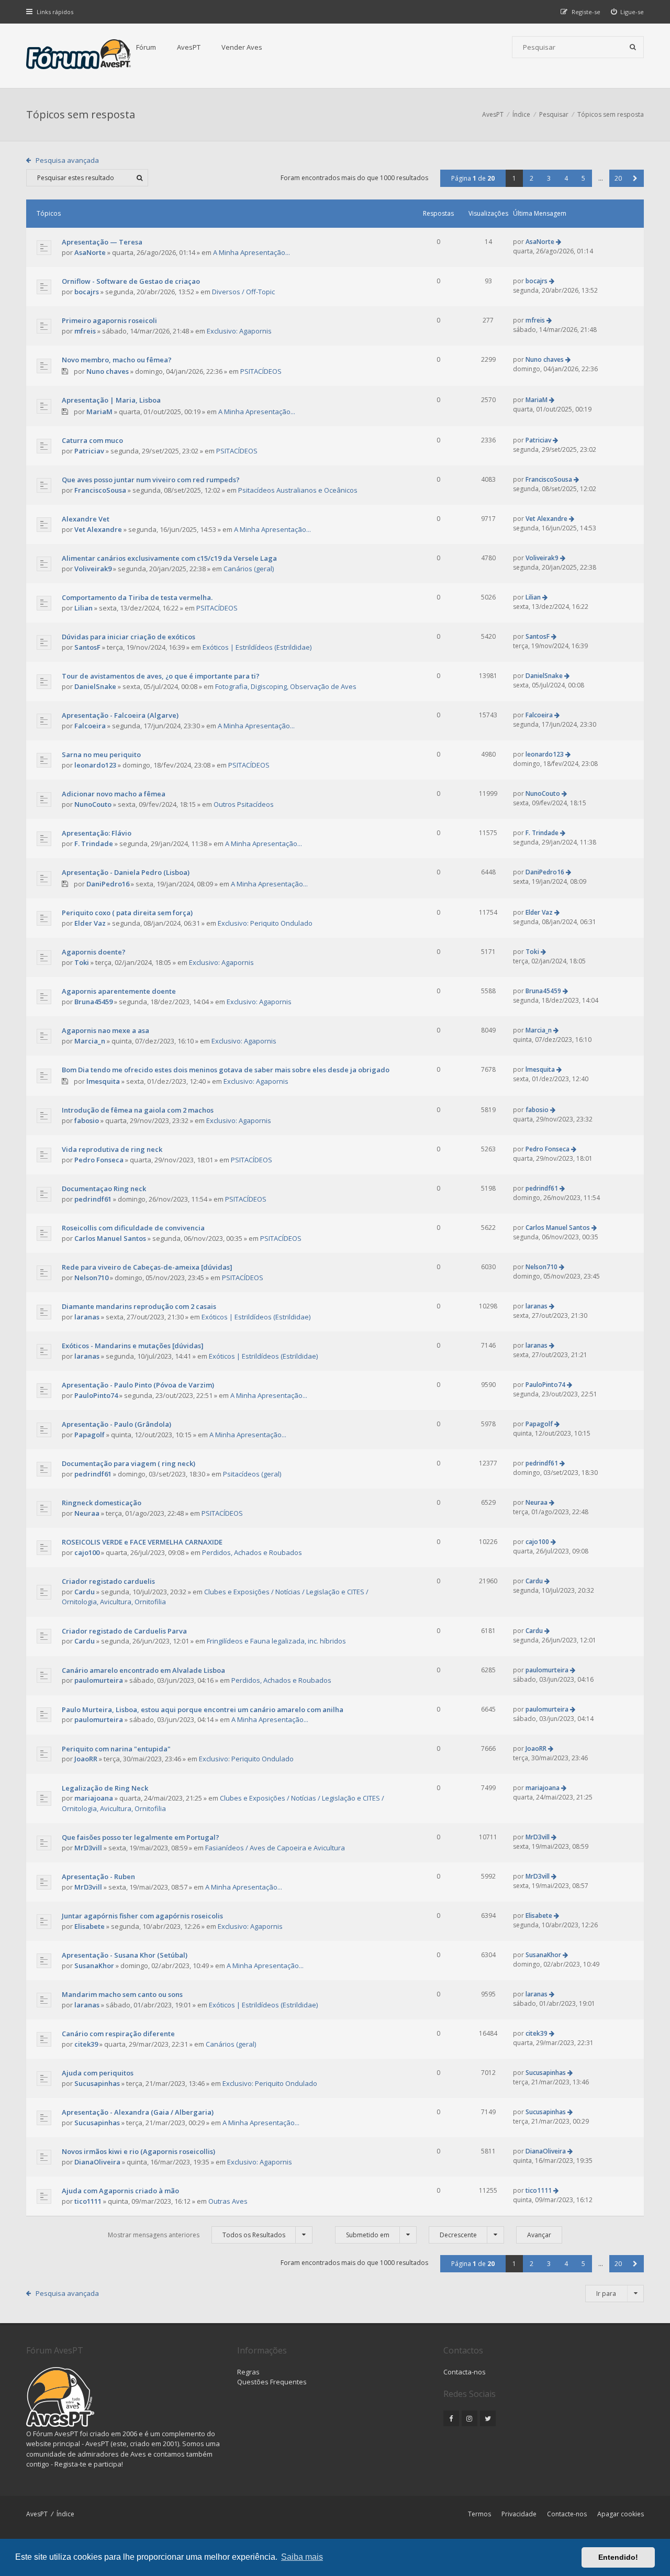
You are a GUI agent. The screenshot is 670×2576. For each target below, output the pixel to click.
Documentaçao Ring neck (104, 1189)
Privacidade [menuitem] (519, 2514)
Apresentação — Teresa (102, 242)
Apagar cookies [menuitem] (621, 2514)
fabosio (87, 1120)
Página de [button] (473, 178)
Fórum (146, 47)
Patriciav (89, 451)
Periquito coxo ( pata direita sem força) (127, 913)
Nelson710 (91, 1278)
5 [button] (583, 178)
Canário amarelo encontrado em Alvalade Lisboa (143, 1670)
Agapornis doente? (94, 952)
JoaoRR (86, 1759)
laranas (87, 1317)
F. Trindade (94, 843)
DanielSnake (95, 686)
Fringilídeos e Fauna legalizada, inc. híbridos (276, 1641)
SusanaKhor (94, 1966)
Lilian (83, 608)
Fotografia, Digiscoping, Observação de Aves (286, 686)
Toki (82, 962)
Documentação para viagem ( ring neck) (129, 1463)
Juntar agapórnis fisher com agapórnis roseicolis (142, 1916)
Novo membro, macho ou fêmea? (117, 360)
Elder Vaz (90, 923)
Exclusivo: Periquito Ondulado (265, 923)
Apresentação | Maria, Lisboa (111, 400)
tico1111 (88, 2201)
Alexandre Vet (86, 519)
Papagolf (90, 1435)
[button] (635, 178)
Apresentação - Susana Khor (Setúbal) (125, 1955)
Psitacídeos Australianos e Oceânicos (298, 490)
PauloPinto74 (96, 1395)
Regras (248, 2372)
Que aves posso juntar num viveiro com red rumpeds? (151, 480)
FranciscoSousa (100, 490)
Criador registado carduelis (108, 1581)
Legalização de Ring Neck (105, 1788)
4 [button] (566, 178)
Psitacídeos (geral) (252, 1474)
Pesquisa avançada (67, 160)
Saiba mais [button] (302, 2557)
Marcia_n (90, 1041)
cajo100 (87, 1552)
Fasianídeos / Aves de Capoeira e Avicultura (275, 1848)
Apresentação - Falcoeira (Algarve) (120, 715)
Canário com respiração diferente (118, 2034)
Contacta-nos (465, 2372)
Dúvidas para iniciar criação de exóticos (129, 637)
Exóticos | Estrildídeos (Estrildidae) (257, 647)
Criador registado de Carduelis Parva (124, 1631)
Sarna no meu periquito (101, 754)
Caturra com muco (92, 440)
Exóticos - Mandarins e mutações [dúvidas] (133, 1346)
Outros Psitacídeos (244, 804)
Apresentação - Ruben (98, 1877)
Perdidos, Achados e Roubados (252, 1552)
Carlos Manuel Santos (110, 1238)
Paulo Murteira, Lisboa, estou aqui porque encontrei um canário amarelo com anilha (203, 1709)
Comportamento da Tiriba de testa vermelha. (137, 597)
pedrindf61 (93, 1199)
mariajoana (94, 1798)
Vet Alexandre (98, 529)
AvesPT (189, 47)
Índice (65, 2514)
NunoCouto (93, 804)
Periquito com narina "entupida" (116, 1749)
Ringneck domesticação (102, 1503)
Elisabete (90, 1926)
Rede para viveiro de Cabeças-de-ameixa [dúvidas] (147, 1267)
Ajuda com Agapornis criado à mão (120, 2191)
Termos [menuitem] (479, 2514)
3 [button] (549, 178)
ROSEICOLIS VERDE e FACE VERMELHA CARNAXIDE (142, 1542)
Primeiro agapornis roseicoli (109, 320)
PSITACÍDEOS (261, 371)
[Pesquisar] (633, 47)
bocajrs (87, 292)
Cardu (85, 1592)
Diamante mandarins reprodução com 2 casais (139, 1306)
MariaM (99, 412)
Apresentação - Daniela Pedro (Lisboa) (126, 872)
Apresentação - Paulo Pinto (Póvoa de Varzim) (138, 1385)
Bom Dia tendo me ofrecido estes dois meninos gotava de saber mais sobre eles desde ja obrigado (226, 1070)
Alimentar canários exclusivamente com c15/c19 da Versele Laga (169, 558)
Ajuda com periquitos (98, 2073)
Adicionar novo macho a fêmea (114, 794)
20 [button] (618, 178)
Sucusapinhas (97, 2083)
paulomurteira (99, 1680)
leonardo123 (95, 765)
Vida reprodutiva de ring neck (112, 1149)
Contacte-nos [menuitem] (567, 2514)
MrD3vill (88, 1848)
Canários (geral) (249, 569)
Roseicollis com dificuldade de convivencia (133, 1228)
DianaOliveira (97, 2162)
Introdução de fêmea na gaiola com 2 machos (138, 1110)
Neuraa (87, 1513)
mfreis (85, 331)
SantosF (87, 647)
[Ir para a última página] (559, 242)
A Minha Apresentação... (252, 252)
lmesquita (103, 1081)
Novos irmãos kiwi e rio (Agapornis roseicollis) (138, 2151)
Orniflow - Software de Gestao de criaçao (131, 281)
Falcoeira (90, 726)
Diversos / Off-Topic (243, 292)
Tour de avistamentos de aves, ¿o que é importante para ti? (161, 676)
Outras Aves (228, 2201)
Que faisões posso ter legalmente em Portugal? (141, 1837)
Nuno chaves (108, 371)
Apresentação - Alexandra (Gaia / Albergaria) (138, 2112)
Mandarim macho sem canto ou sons (122, 1994)
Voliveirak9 (93, 569)
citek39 (86, 2044)
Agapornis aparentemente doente (119, 991)
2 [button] (532, 178)
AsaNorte (90, 252)
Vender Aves (242, 47)
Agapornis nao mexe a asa (105, 1030)
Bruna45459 (93, 1002)
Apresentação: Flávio (97, 833)
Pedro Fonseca (99, 1160)
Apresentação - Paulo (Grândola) (116, 1424)
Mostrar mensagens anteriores (197, 2235)
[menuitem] (628, 12)
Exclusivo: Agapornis (239, 331)
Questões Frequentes (272, 2382)
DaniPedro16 (108, 884)
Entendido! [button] (618, 2557)
